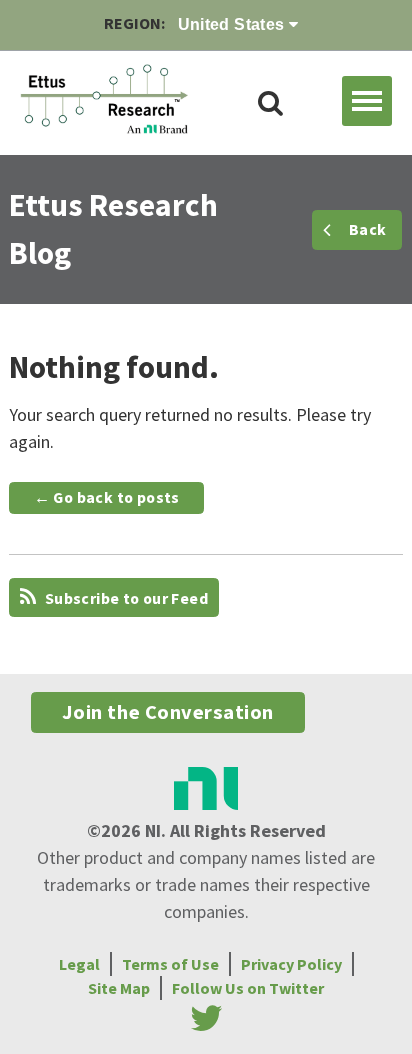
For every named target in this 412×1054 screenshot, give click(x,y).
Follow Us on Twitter (248, 988)
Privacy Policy (291, 964)
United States (234, 24)
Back (368, 229)
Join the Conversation (168, 712)
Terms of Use (170, 964)
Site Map (119, 988)
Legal (79, 964)
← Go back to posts (107, 497)
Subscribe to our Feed (124, 598)
